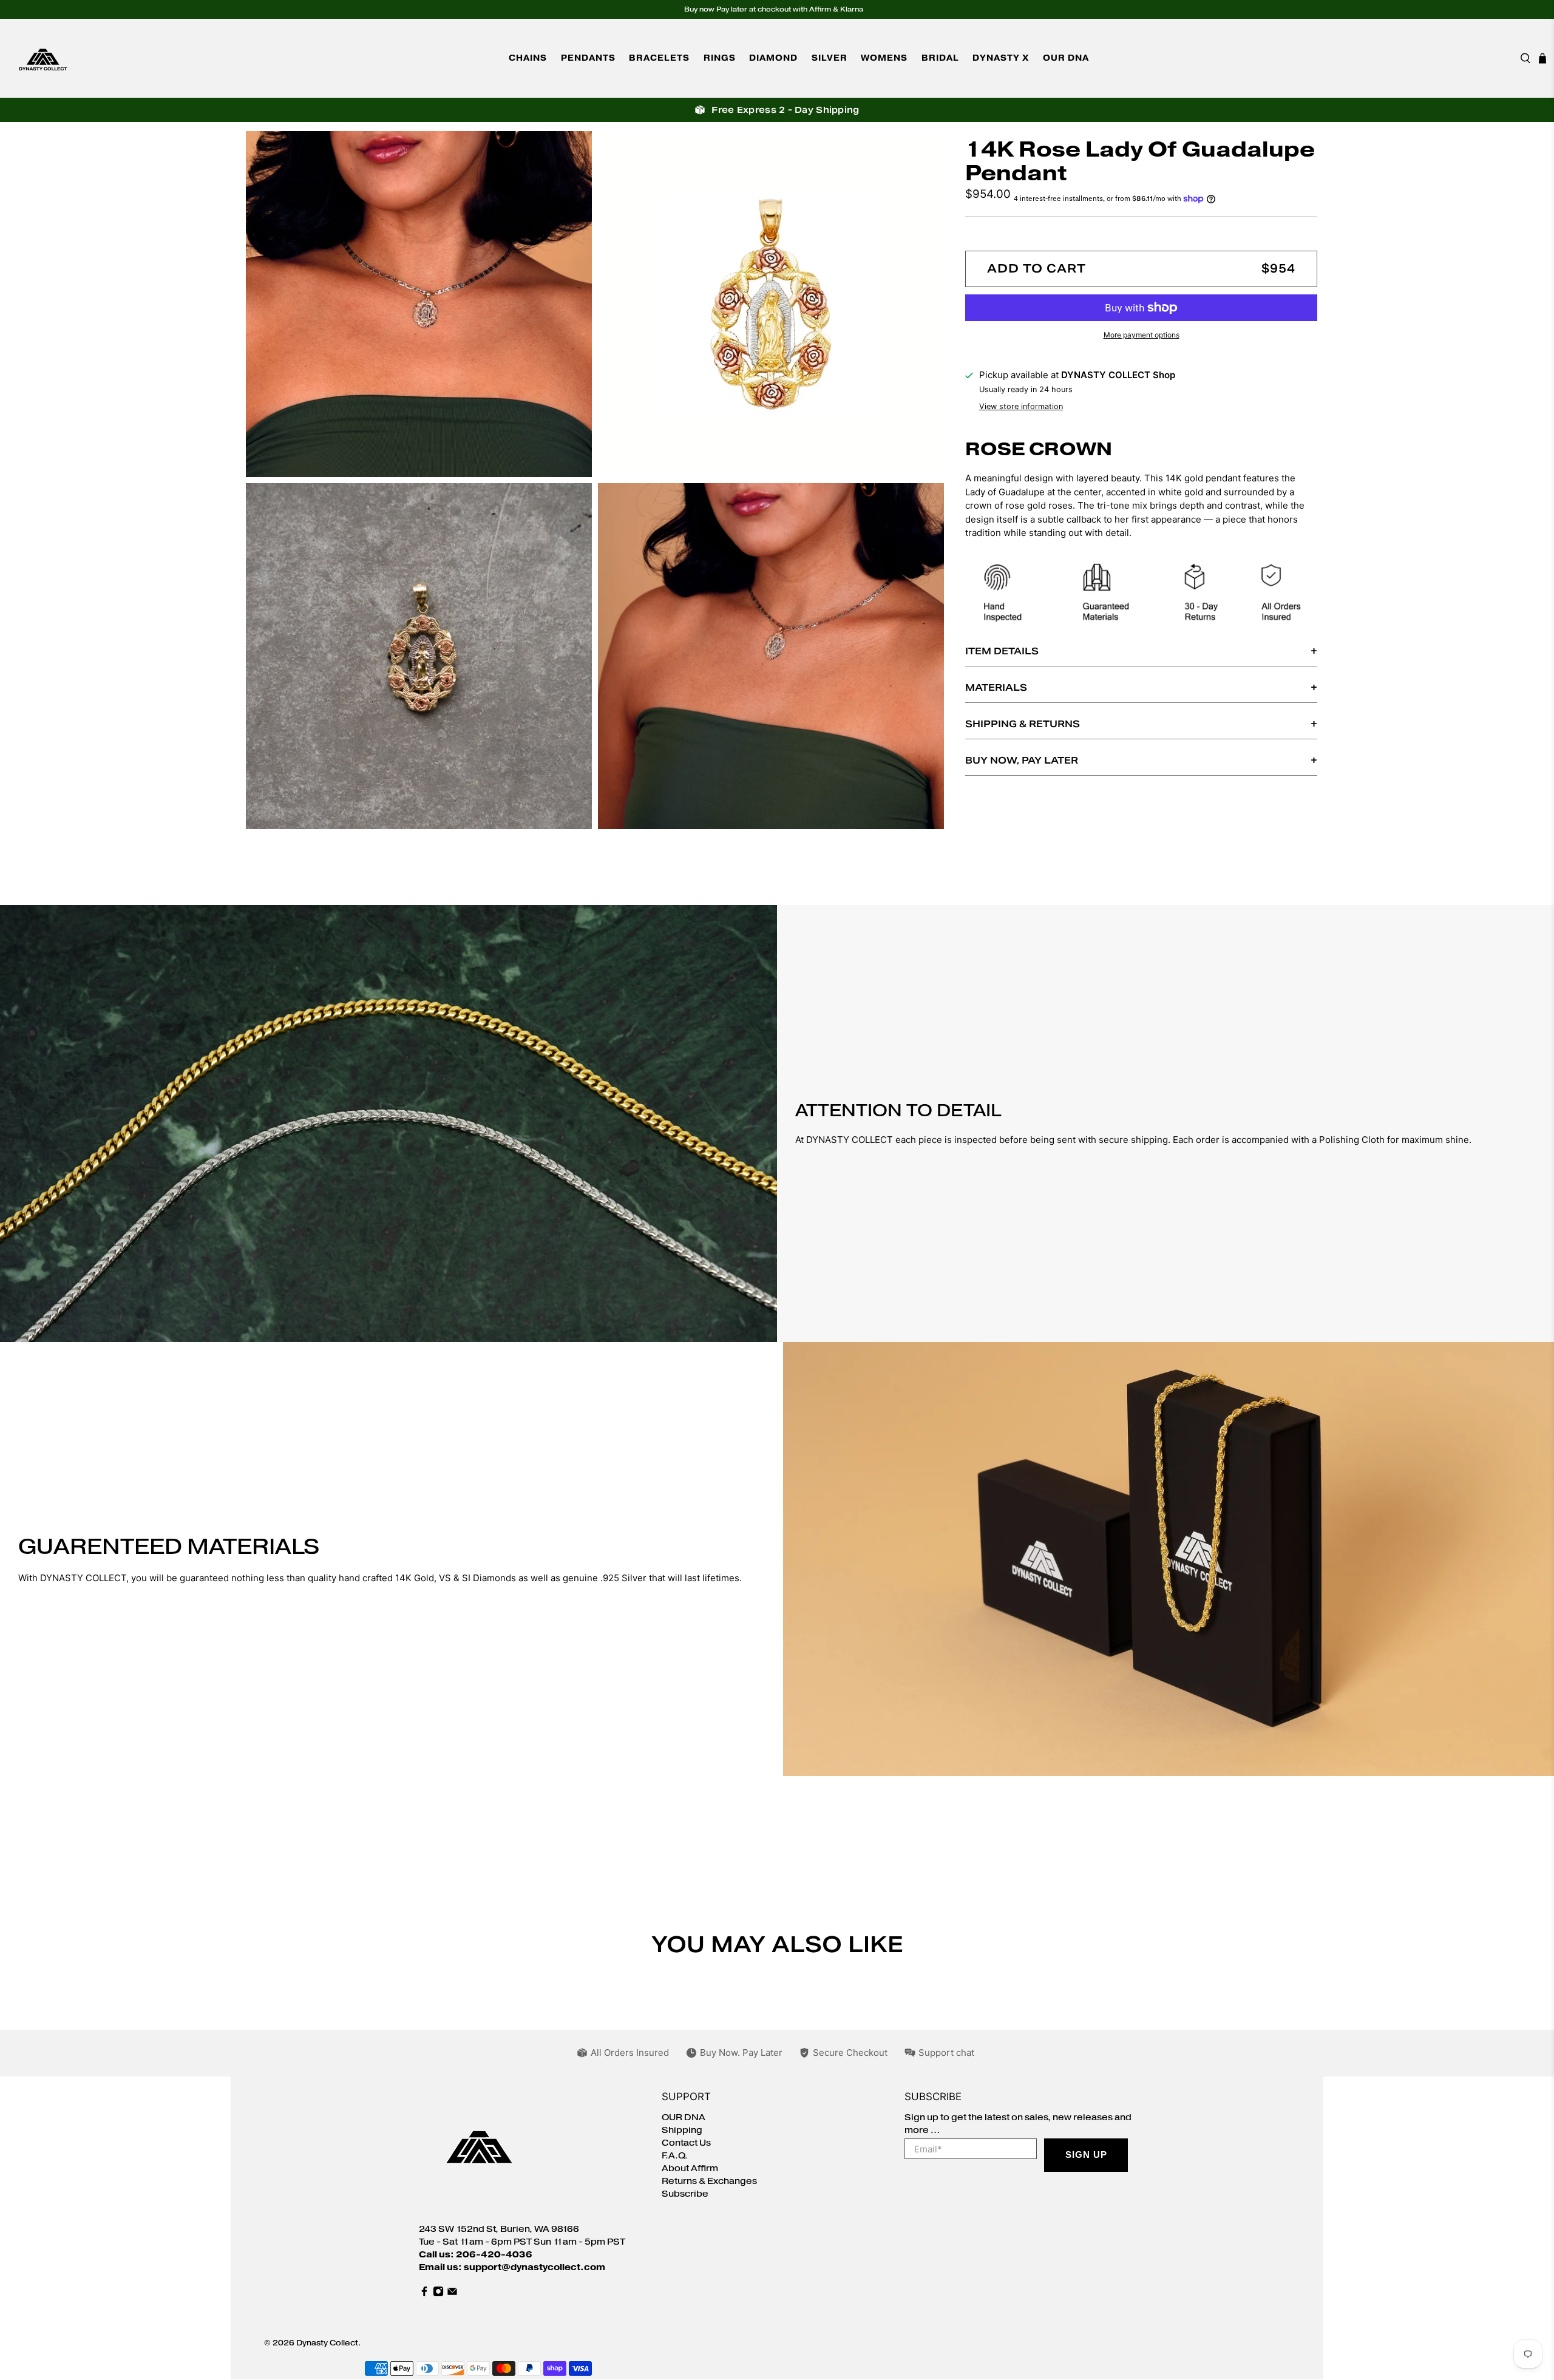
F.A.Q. (675, 2156)
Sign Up (1086, 2155)
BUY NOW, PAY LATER (1022, 760)
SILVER (830, 58)
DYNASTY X (1001, 58)
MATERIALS (996, 687)
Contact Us (686, 2143)
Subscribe (685, 2194)
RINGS (720, 58)
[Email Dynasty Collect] (452, 2294)
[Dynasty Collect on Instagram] (438, 2294)
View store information (1021, 406)
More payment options (1142, 335)
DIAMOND (773, 58)
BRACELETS (659, 58)
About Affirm (690, 2168)
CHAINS (528, 58)
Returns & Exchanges (709, 2181)
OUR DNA (1066, 58)
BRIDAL (940, 58)
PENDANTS (588, 58)
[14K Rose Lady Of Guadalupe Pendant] (419, 304)
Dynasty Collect (327, 2343)
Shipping (682, 2130)
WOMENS (884, 58)
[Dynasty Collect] (43, 58)
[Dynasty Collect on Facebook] (424, 2294)
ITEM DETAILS (1002, 651)
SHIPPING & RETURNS (1023, 724)
